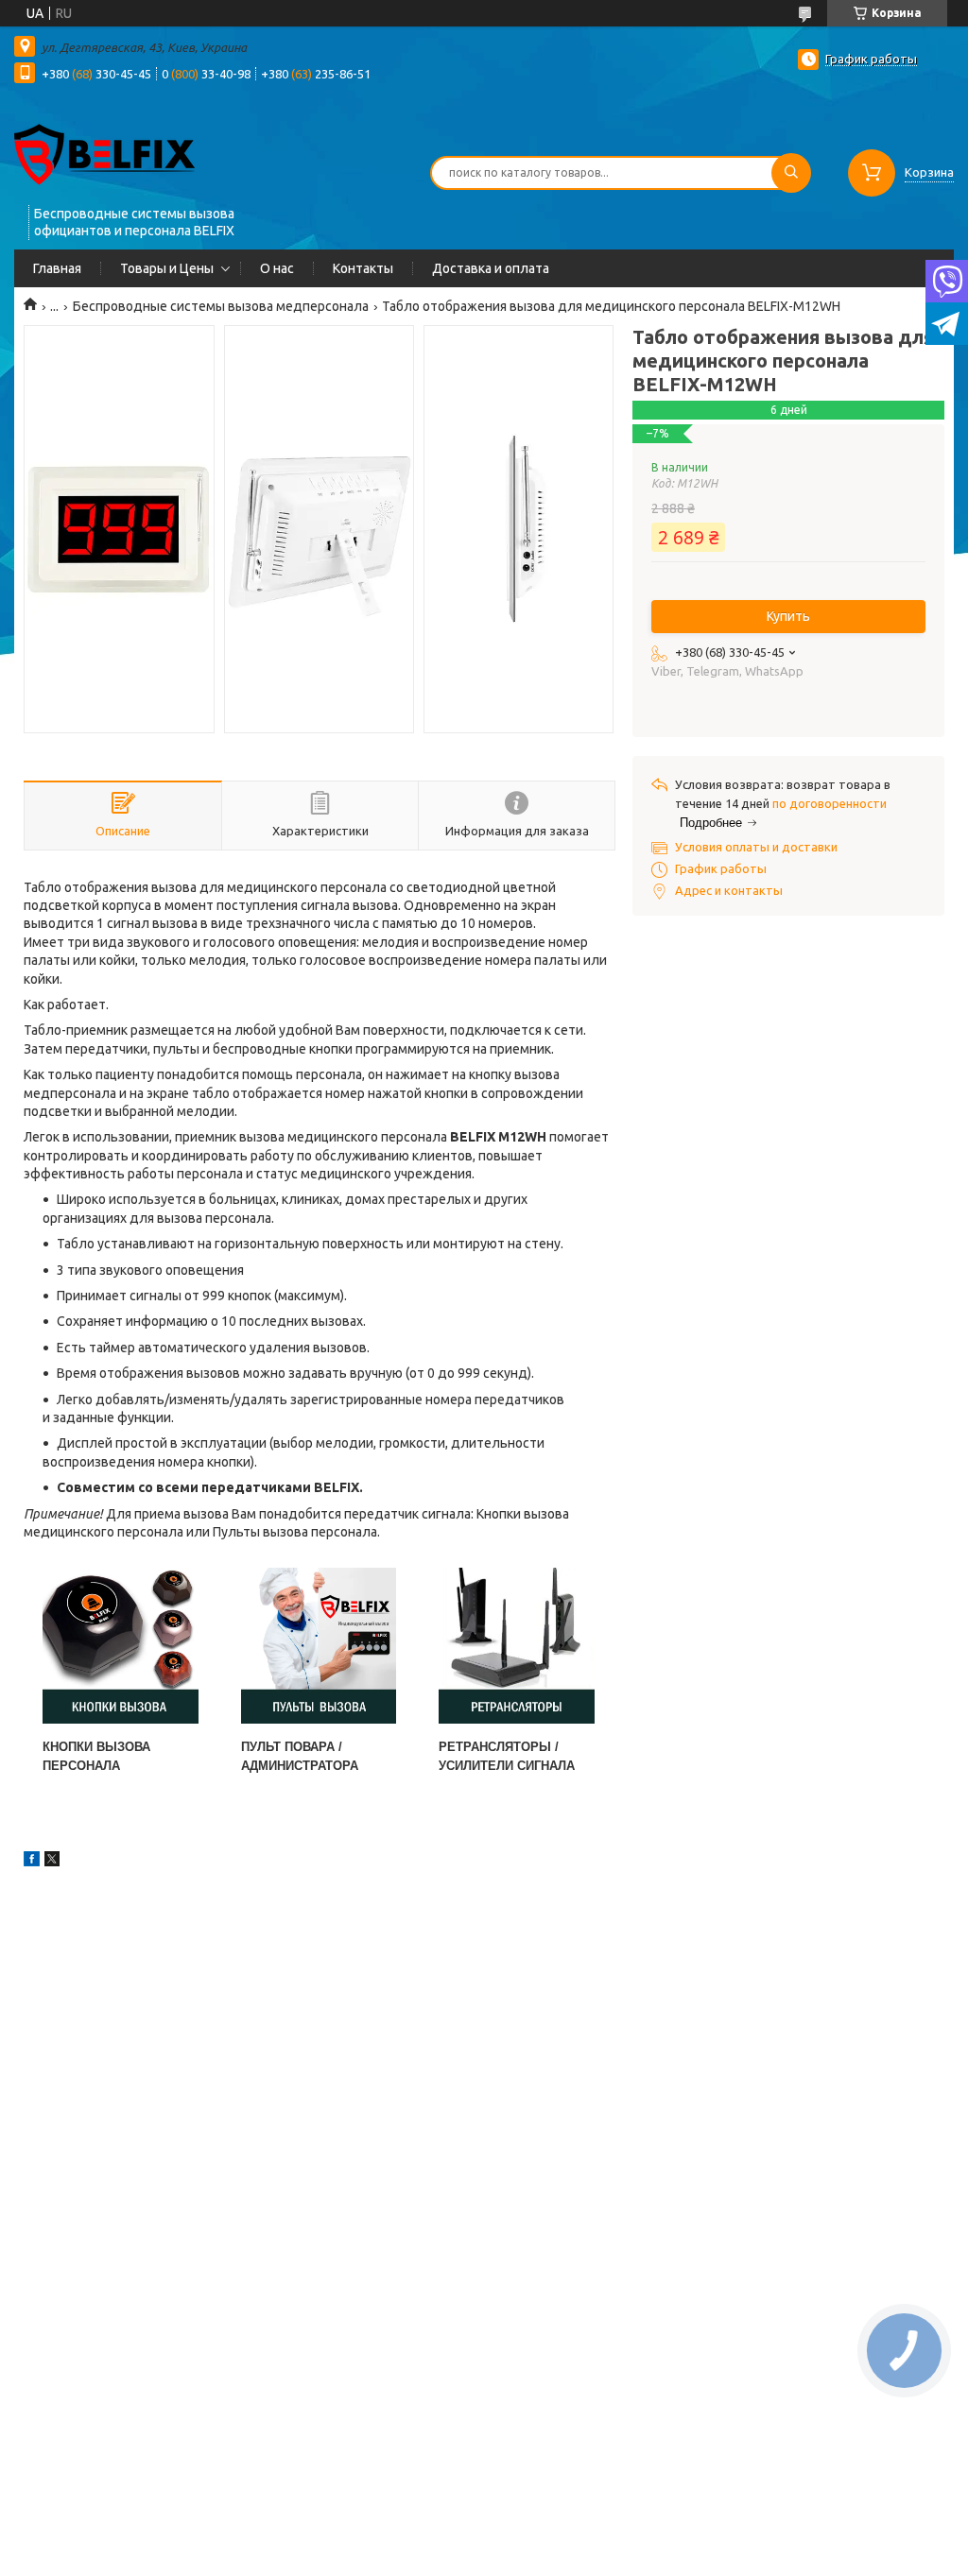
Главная (57, 268)
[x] (52, 1862)
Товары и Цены (167, 268)
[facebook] (32, 1862)
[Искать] (791, 173)
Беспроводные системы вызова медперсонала (221, 306)
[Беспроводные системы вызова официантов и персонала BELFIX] (104, 153)
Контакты (363, 268)
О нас (277, 268)
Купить (788, 616)
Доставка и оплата (491, 268)
